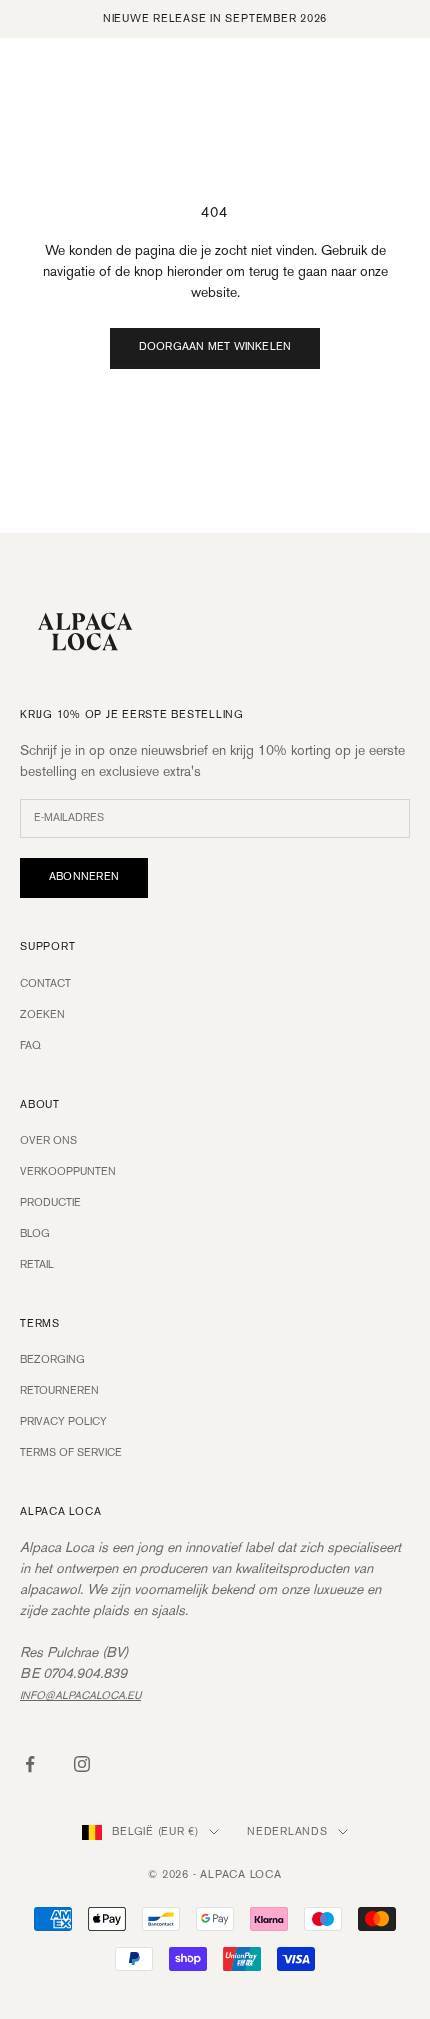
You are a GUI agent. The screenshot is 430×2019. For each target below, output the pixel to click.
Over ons (48, 1141)
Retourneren (59, 1391)
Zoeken (42, 1015)
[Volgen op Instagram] (82, 1764)
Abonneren (84, 877)
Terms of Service (71, 1453)
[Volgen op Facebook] (30, 1764)
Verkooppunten (68, 1172)
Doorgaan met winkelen (215, 347)
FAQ (30, 1046)
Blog (35, 1234)
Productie (50, 1203)
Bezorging (52, 1360)
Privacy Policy (63, 1422)
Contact (45, 984)
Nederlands (287, 1832)
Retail (37, 1265)
